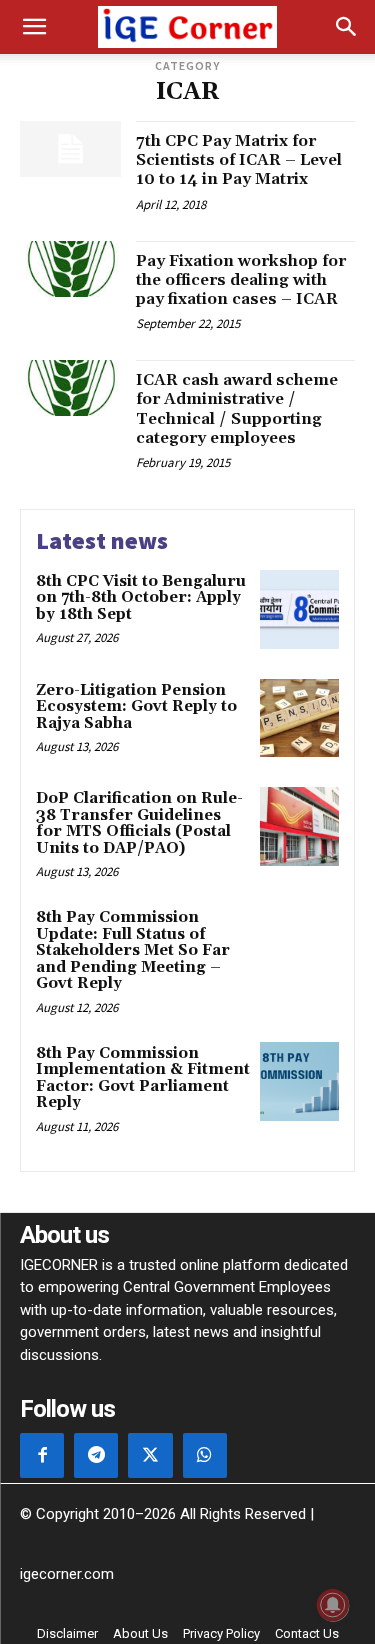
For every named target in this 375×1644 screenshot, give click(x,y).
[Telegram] (96, 1455)
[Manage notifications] (333, 1605)
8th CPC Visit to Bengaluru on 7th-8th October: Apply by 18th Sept (141, 598)
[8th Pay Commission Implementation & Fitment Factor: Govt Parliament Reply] (299, 1081)
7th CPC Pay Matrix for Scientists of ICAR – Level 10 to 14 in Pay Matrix (239, 160)
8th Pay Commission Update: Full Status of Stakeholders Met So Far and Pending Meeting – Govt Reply (133, 950)
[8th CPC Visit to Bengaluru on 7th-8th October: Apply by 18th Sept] (299, 609)
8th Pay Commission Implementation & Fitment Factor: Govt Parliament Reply (143, 1078)
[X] (150, 1455)
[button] (34, 27)
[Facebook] (42, 1455)
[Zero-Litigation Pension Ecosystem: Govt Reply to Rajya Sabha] (299, 718)
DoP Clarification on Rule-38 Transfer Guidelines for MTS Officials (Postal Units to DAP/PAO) (139, 823)
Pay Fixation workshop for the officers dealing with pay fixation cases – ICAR (241, 280)
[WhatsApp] (205, 1455)
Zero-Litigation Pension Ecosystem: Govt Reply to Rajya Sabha (136, 707)
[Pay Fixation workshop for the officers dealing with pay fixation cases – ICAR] (70, 269)
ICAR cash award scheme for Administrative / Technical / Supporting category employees (237, 409)
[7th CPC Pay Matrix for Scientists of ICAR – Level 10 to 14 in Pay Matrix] (70, 149)
